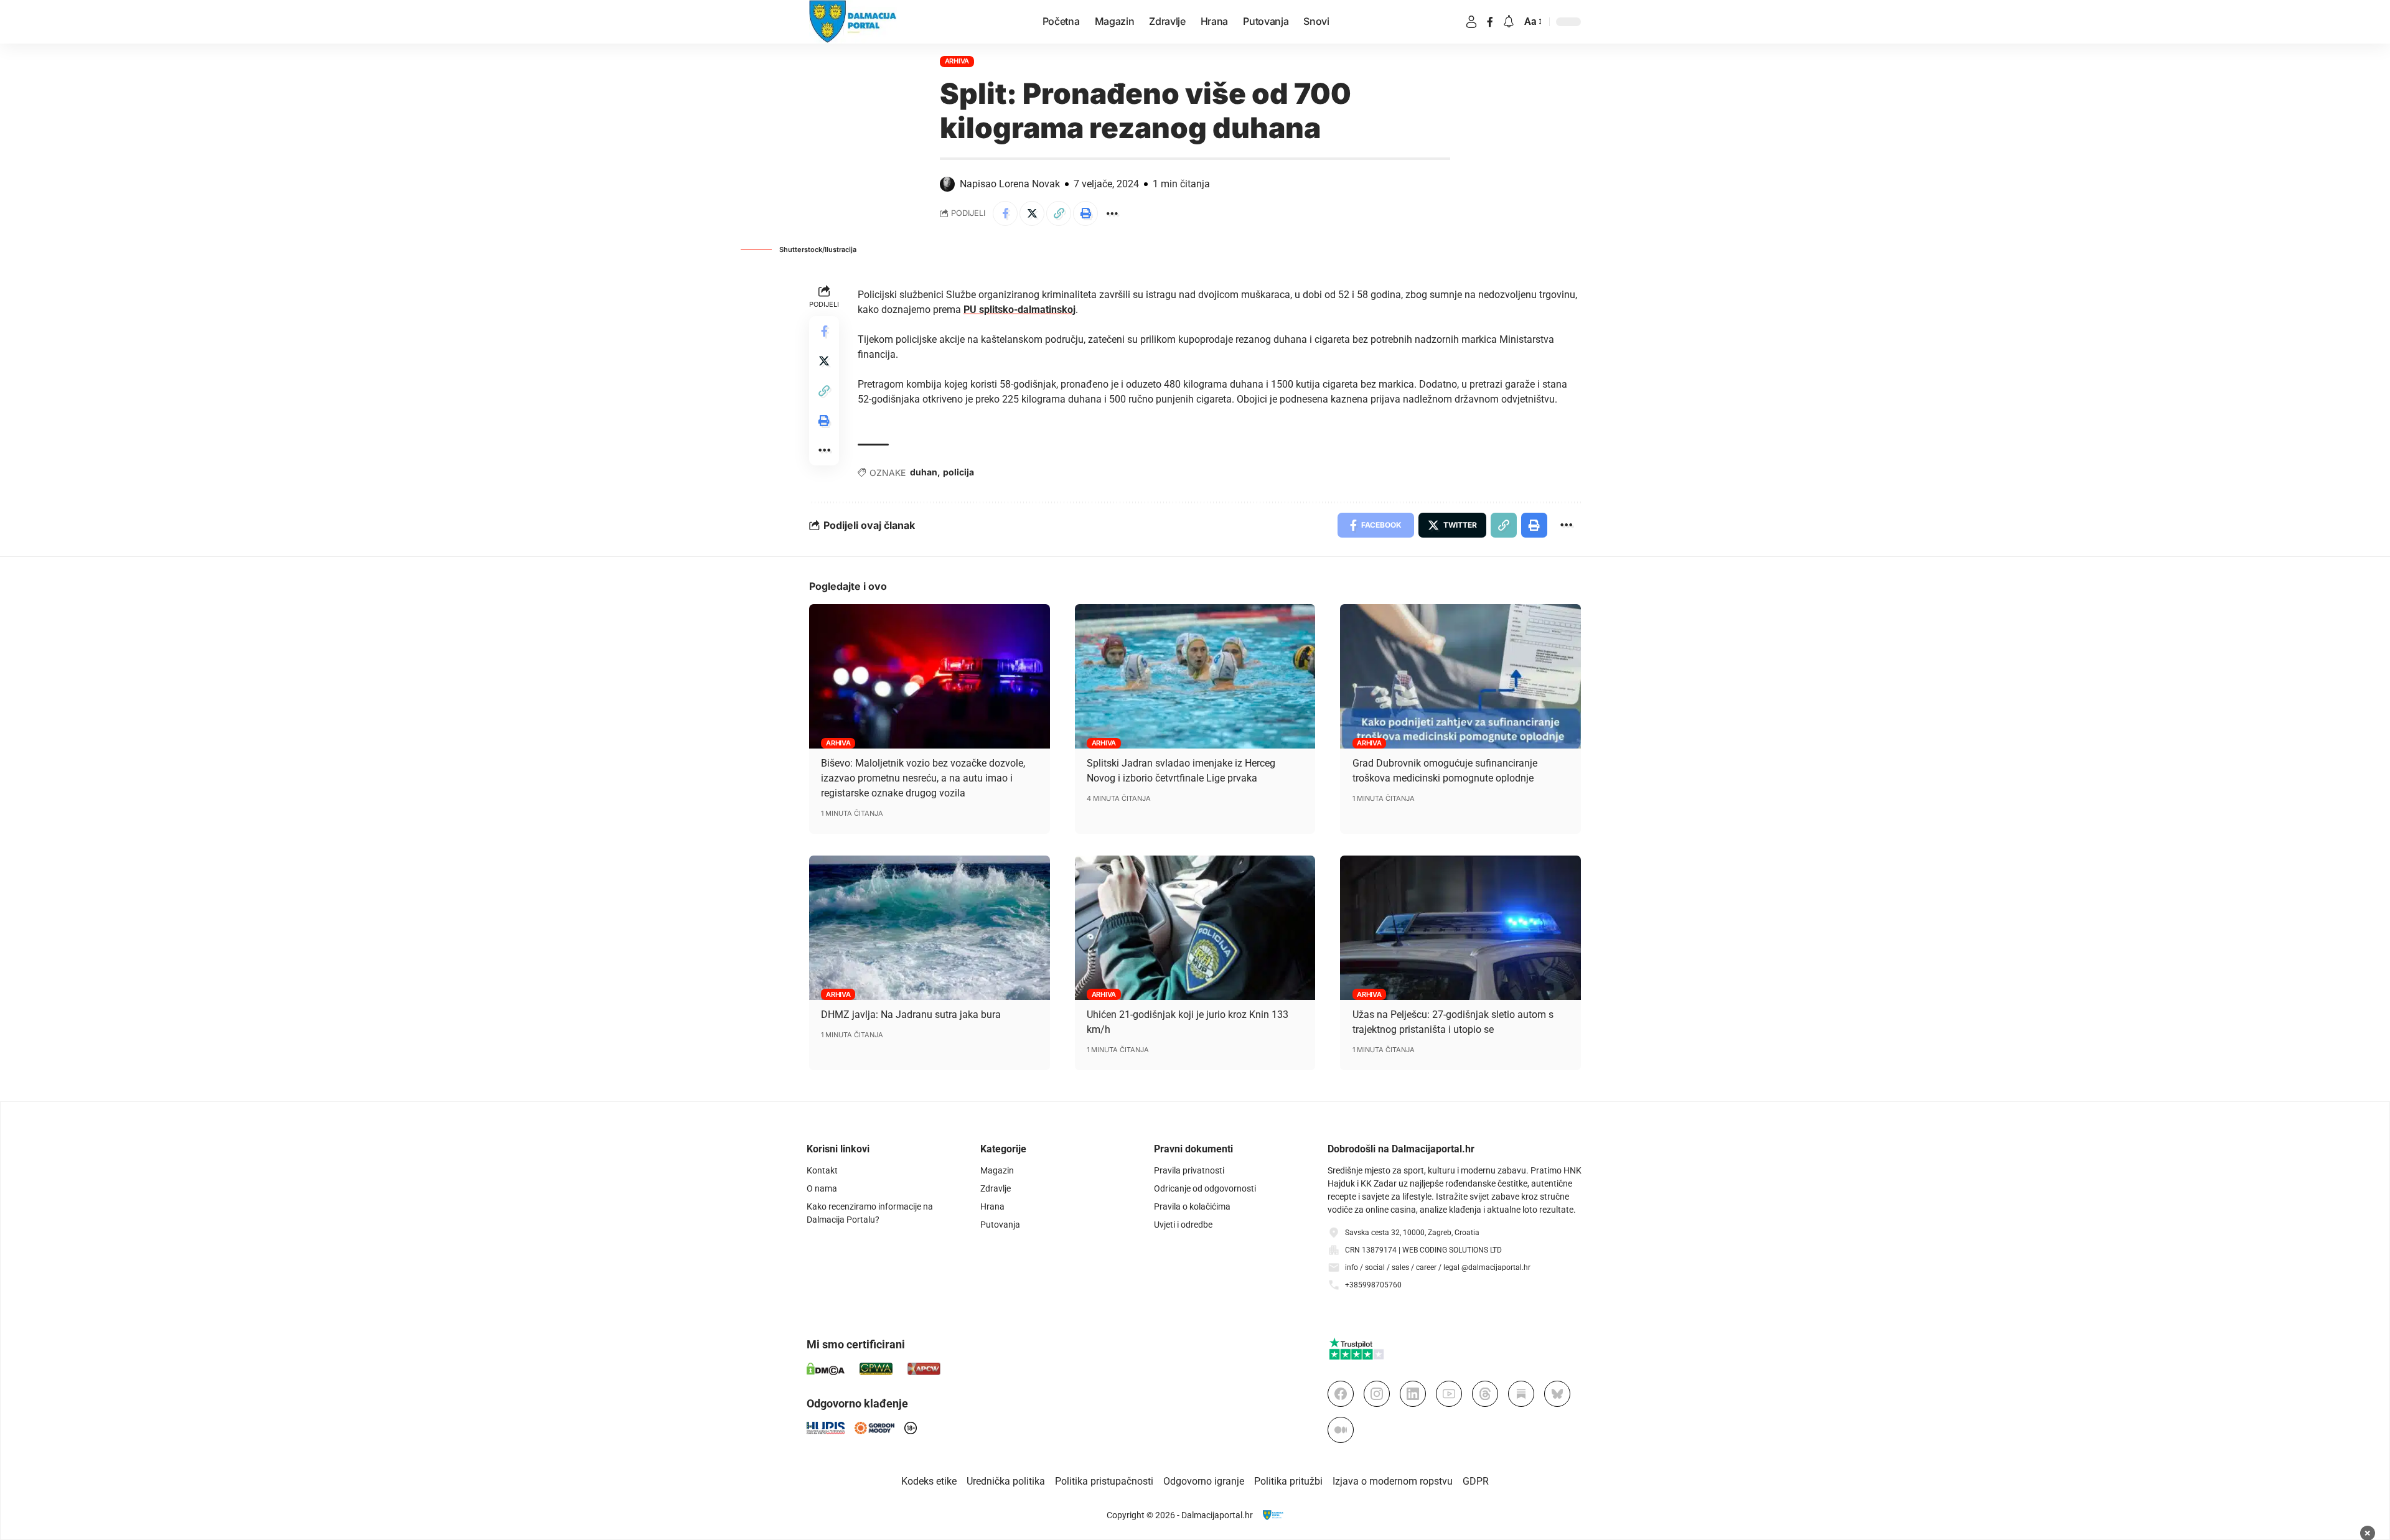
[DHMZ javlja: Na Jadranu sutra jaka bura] (930, 928)
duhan (924, 472)
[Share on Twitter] (1032, 213)
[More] (1112, 213)
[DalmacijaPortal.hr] (853, 22)
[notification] (1509, 22)
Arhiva (957, 61)
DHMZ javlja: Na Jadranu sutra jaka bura (911, 1015)
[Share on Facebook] (1005, 213)
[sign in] (1471, 22)
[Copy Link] (1059, 213)
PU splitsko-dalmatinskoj (1019, 310)
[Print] (1085, 213)
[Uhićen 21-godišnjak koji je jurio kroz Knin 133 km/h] (1195, 928)
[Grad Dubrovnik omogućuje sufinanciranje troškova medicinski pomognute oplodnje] (1460, 676)
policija (958, 472)
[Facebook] (1490, 22)
